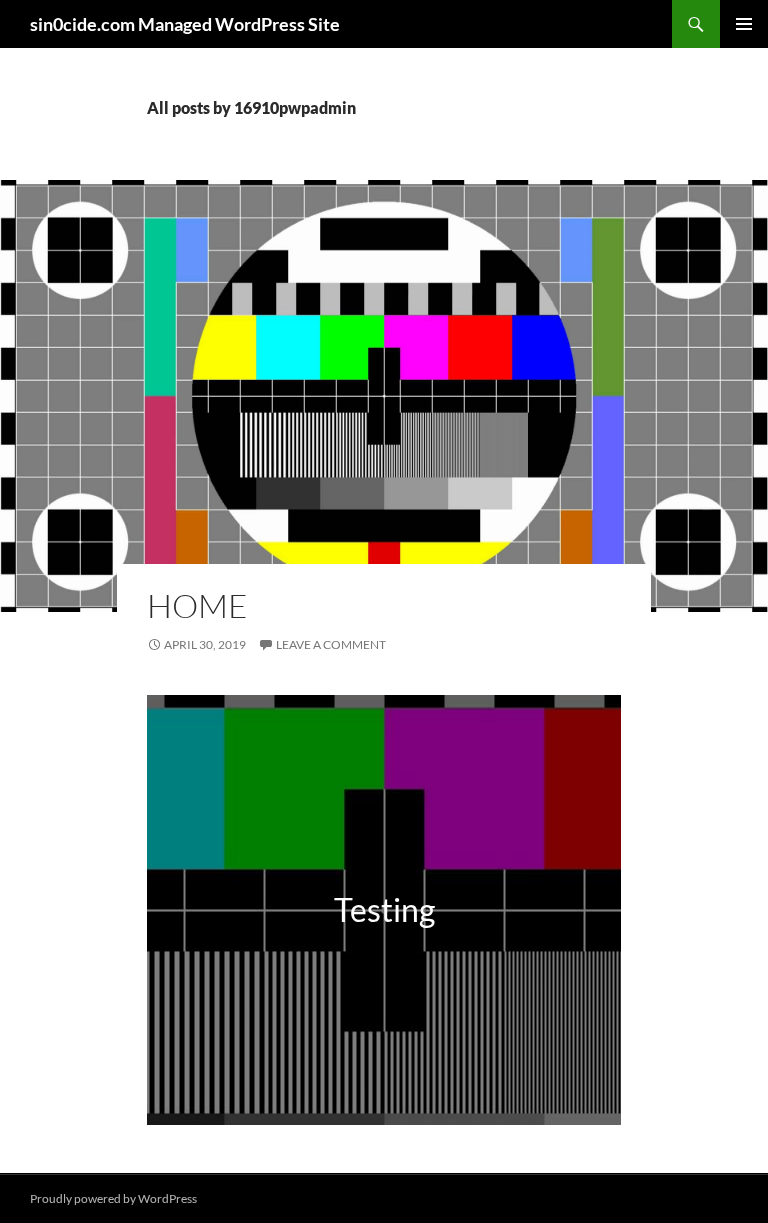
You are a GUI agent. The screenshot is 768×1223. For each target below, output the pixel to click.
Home (197, 605)
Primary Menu (744, 24)
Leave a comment (331, 644)
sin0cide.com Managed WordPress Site (185, 24)
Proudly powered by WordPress (113, 1198)
